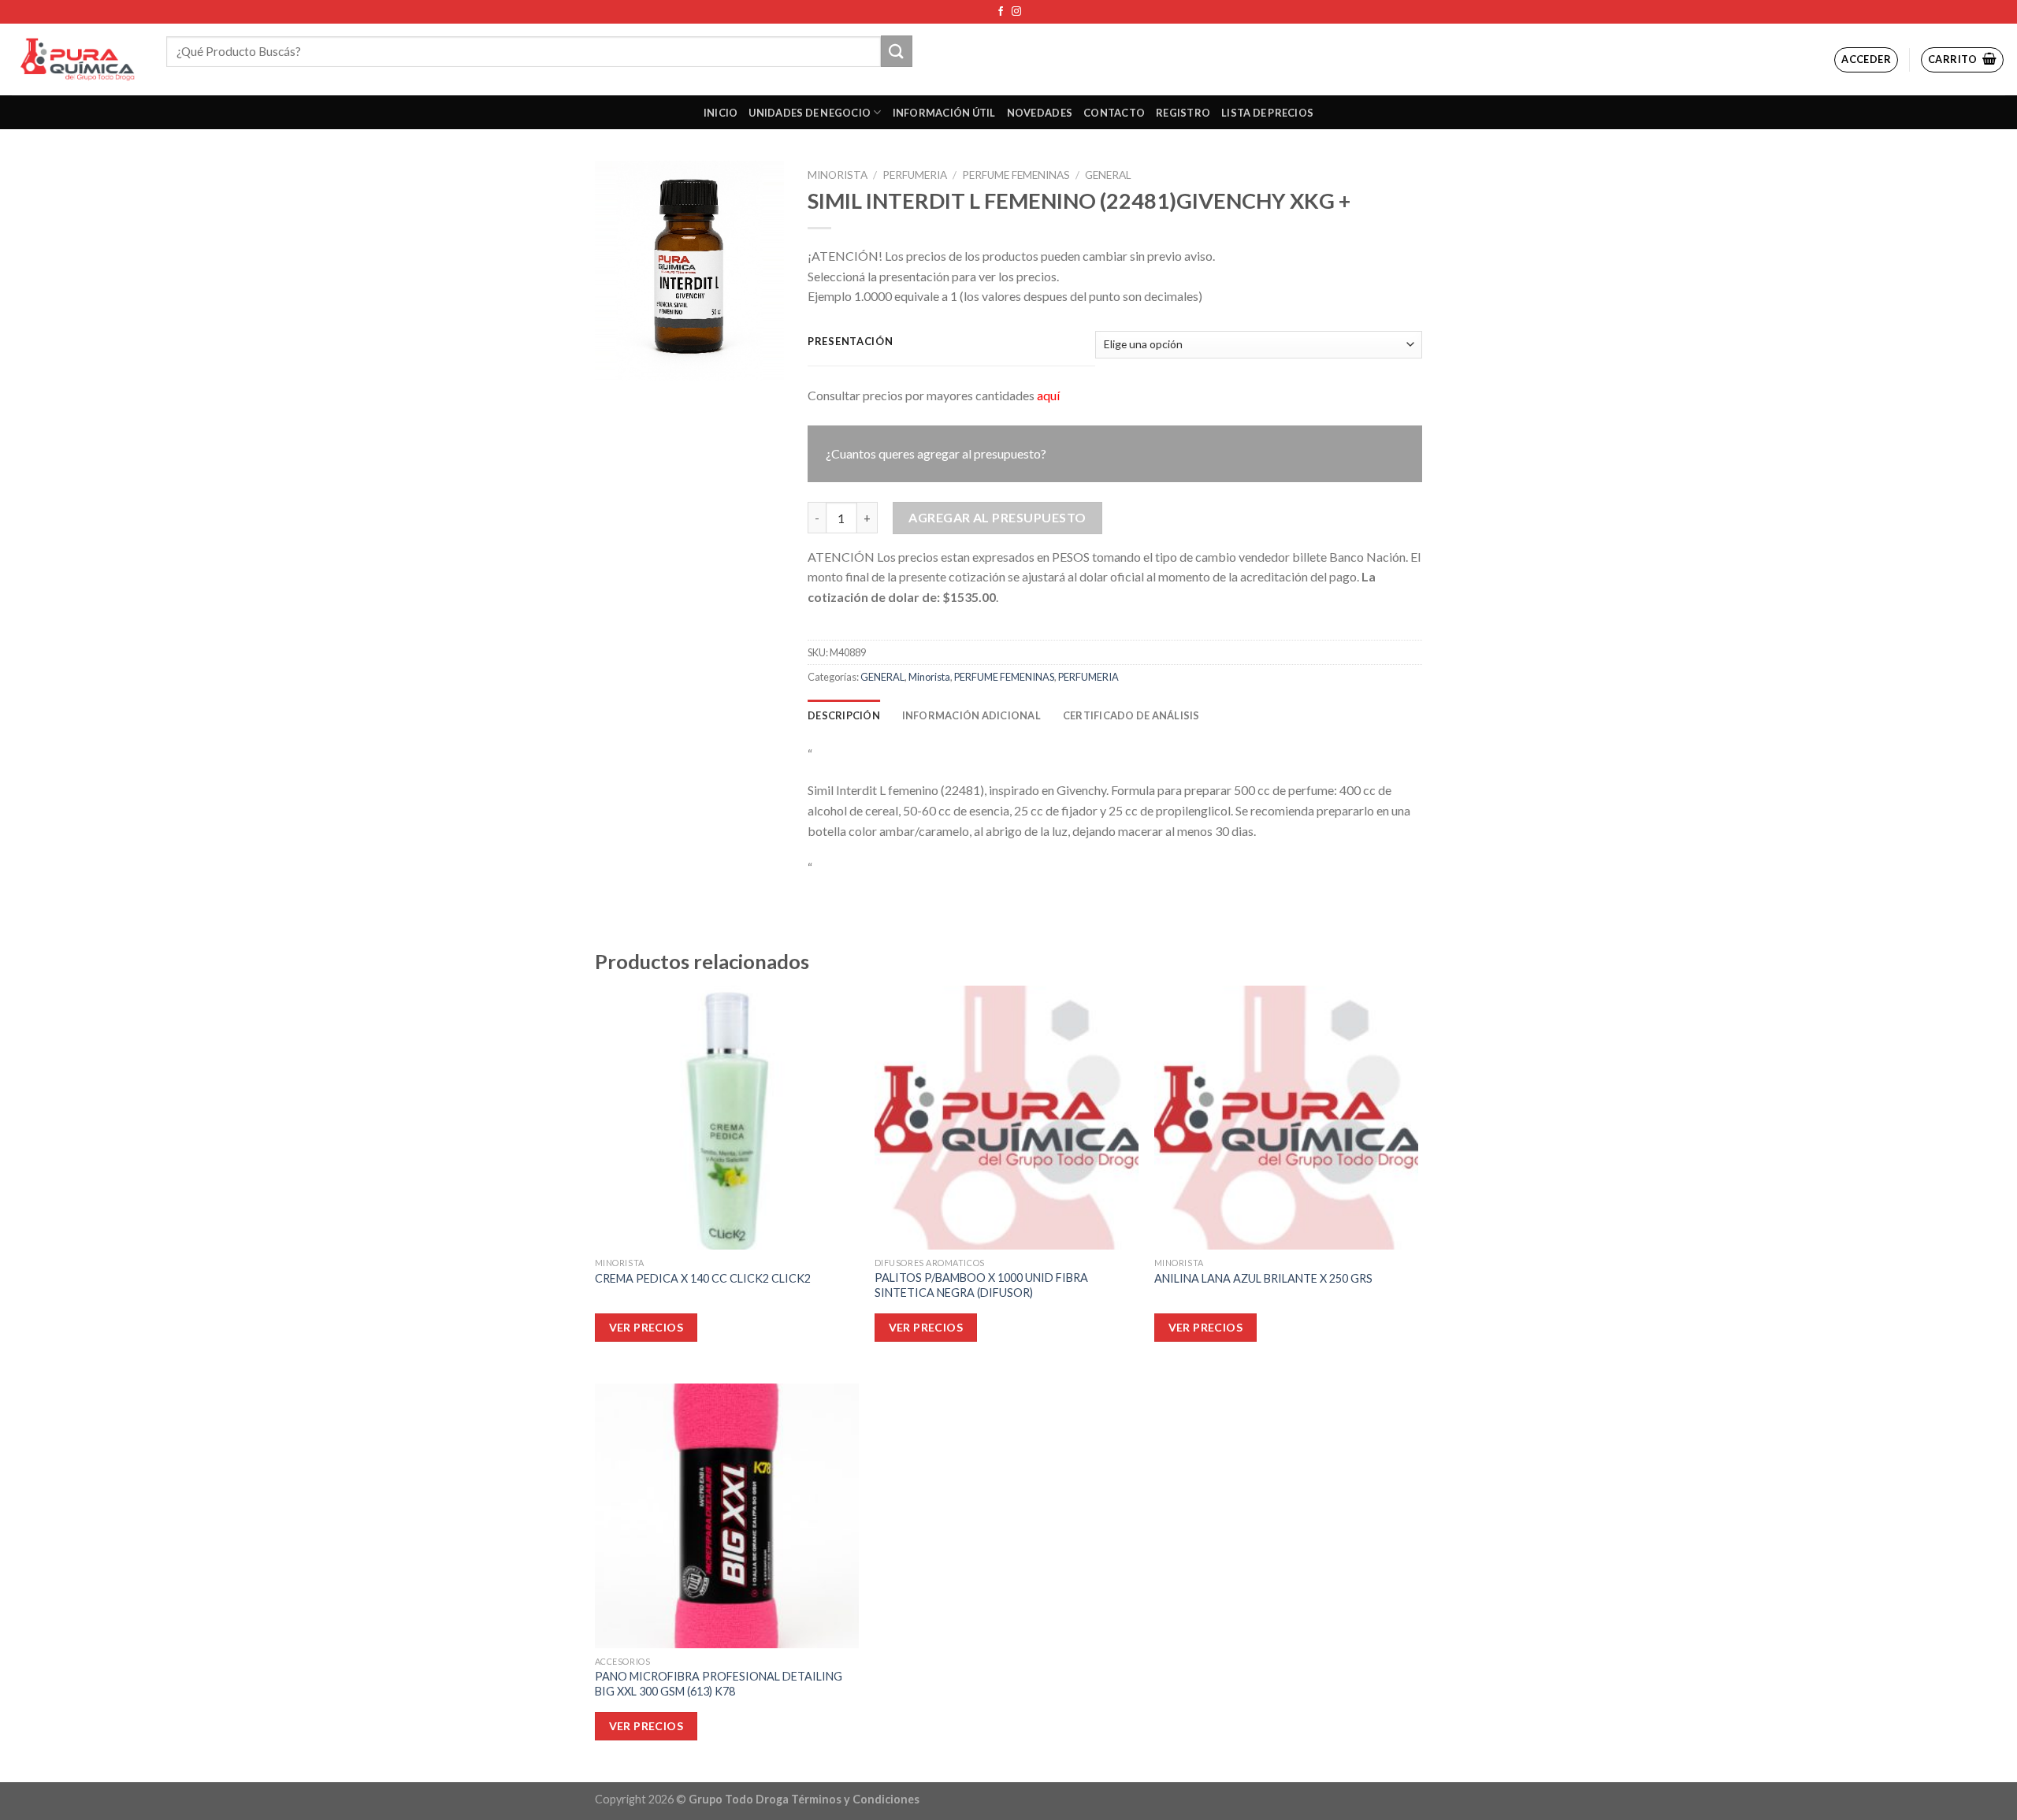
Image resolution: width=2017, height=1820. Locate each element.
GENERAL (1108, 175)
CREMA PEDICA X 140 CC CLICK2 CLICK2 (703, 1278)
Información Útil (944, 113)
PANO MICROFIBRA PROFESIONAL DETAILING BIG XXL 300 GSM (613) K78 (719, 1684)
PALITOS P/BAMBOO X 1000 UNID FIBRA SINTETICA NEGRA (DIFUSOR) (981, 1285)
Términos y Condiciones (855, 1799)
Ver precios (646, 1327)
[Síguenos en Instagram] (1016, 12)
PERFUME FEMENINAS (1016, 175)
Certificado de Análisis (1131, 715)
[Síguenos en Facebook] (1001, 12)
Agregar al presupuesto (997, 517)
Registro (1183, 113)
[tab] (844, 715)
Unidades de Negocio (810, 113)
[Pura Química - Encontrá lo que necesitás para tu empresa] (77, 59)
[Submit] (897, 51)
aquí (1048, 395)
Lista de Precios (1267, 113)
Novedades (1040, 113)
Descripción (844, 715)
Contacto (1114, 113)
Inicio (721, 113)
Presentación (851, 342)
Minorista (838, 175)
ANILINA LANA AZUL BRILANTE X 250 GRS (1263, 1278)
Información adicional (971, 715)
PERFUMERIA (915, 175)
